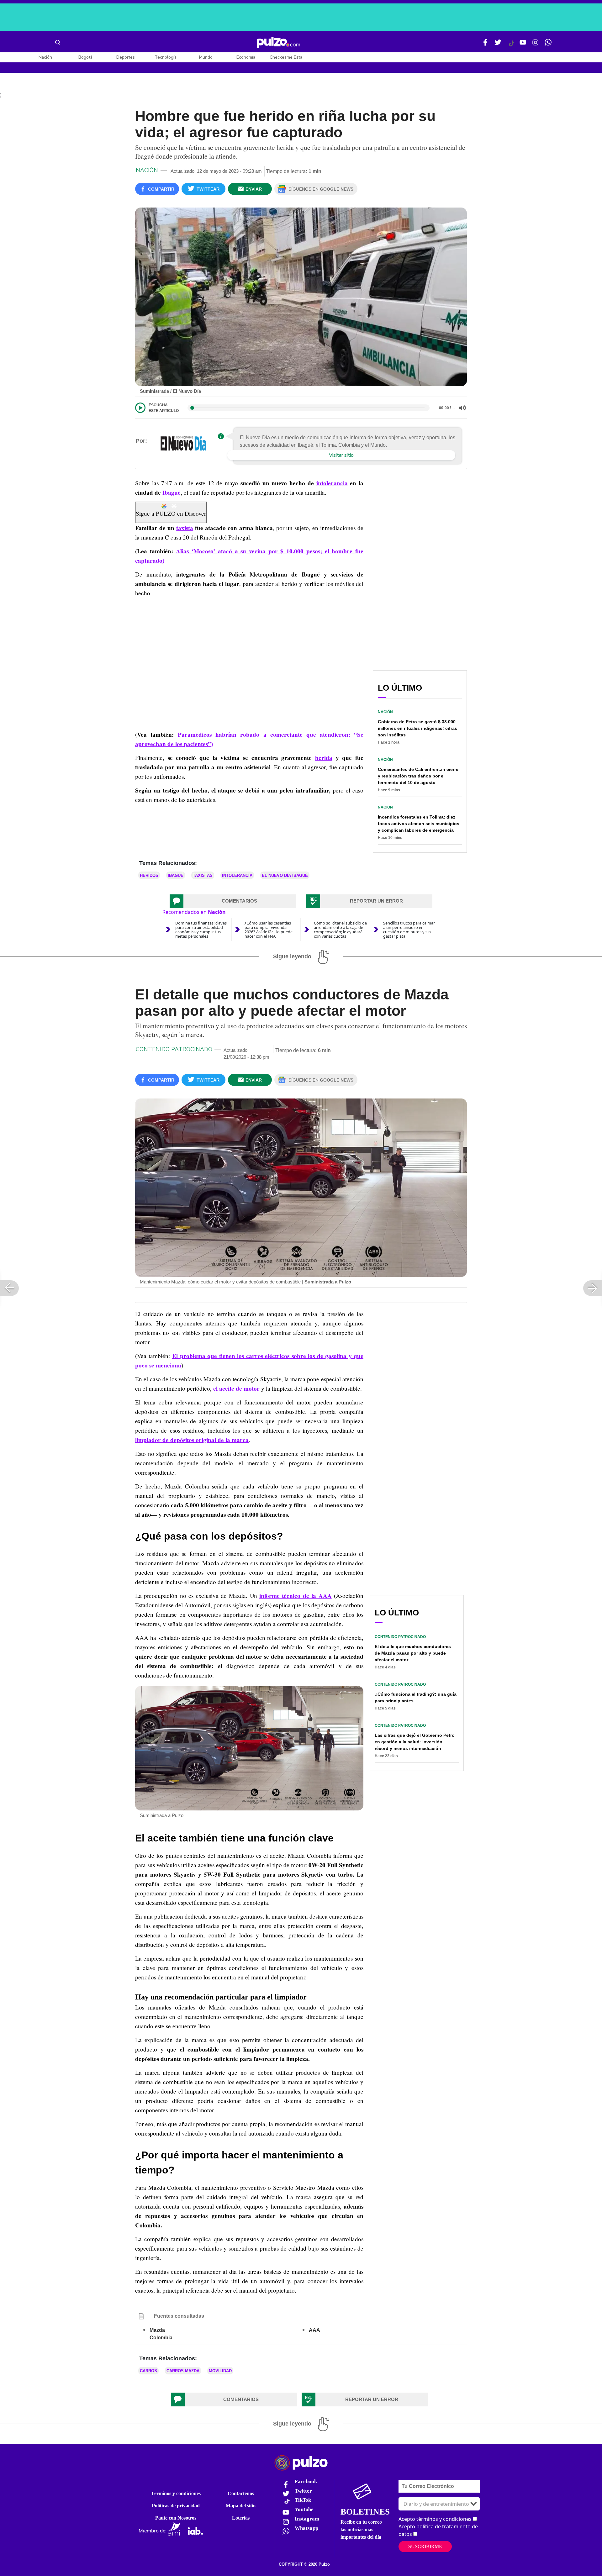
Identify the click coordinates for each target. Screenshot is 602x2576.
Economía (246, 57)
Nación (45, 57)
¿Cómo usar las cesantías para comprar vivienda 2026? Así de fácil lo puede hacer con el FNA (269, 930)
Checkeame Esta (286, 57)
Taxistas (203, 875)
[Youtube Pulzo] (523, 45)
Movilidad (220, 2371)
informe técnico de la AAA (296, 1596)
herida (324, 758)
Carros (148, 2371)
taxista (185, 528)
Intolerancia (237, 875)
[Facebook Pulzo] (485, 45)
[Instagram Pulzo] (536, 45)
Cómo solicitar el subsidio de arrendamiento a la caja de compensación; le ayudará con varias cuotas (340, 930)
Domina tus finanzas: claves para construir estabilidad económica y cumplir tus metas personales (201, 930)
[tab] (233, 901)
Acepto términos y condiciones (435, 2519)
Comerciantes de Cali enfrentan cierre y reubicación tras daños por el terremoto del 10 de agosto (418, 776)
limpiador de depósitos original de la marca (192, 1440)
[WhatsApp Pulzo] (548, 45)
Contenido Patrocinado (174, 1049)
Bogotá (85, 57)
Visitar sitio (341, 455)
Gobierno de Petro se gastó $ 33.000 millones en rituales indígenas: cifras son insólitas (417, 728)
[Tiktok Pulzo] (511, 46)
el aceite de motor (236, 1388)
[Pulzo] (279, 42)
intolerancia (332, 483)
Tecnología (166, 57)
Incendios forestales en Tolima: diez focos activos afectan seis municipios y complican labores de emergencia (419, 824)
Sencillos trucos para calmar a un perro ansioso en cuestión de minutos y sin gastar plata (409, 930)
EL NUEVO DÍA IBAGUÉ (285, 875)
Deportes (126, 57)
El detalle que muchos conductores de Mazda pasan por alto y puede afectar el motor (413, 1653)
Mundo (206, 57)
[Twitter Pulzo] (498, 45)
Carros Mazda (183, 2371)
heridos (149, 875)
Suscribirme (425, 2546)
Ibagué (172, 493)
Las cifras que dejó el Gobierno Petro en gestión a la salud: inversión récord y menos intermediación (415, 1742)
